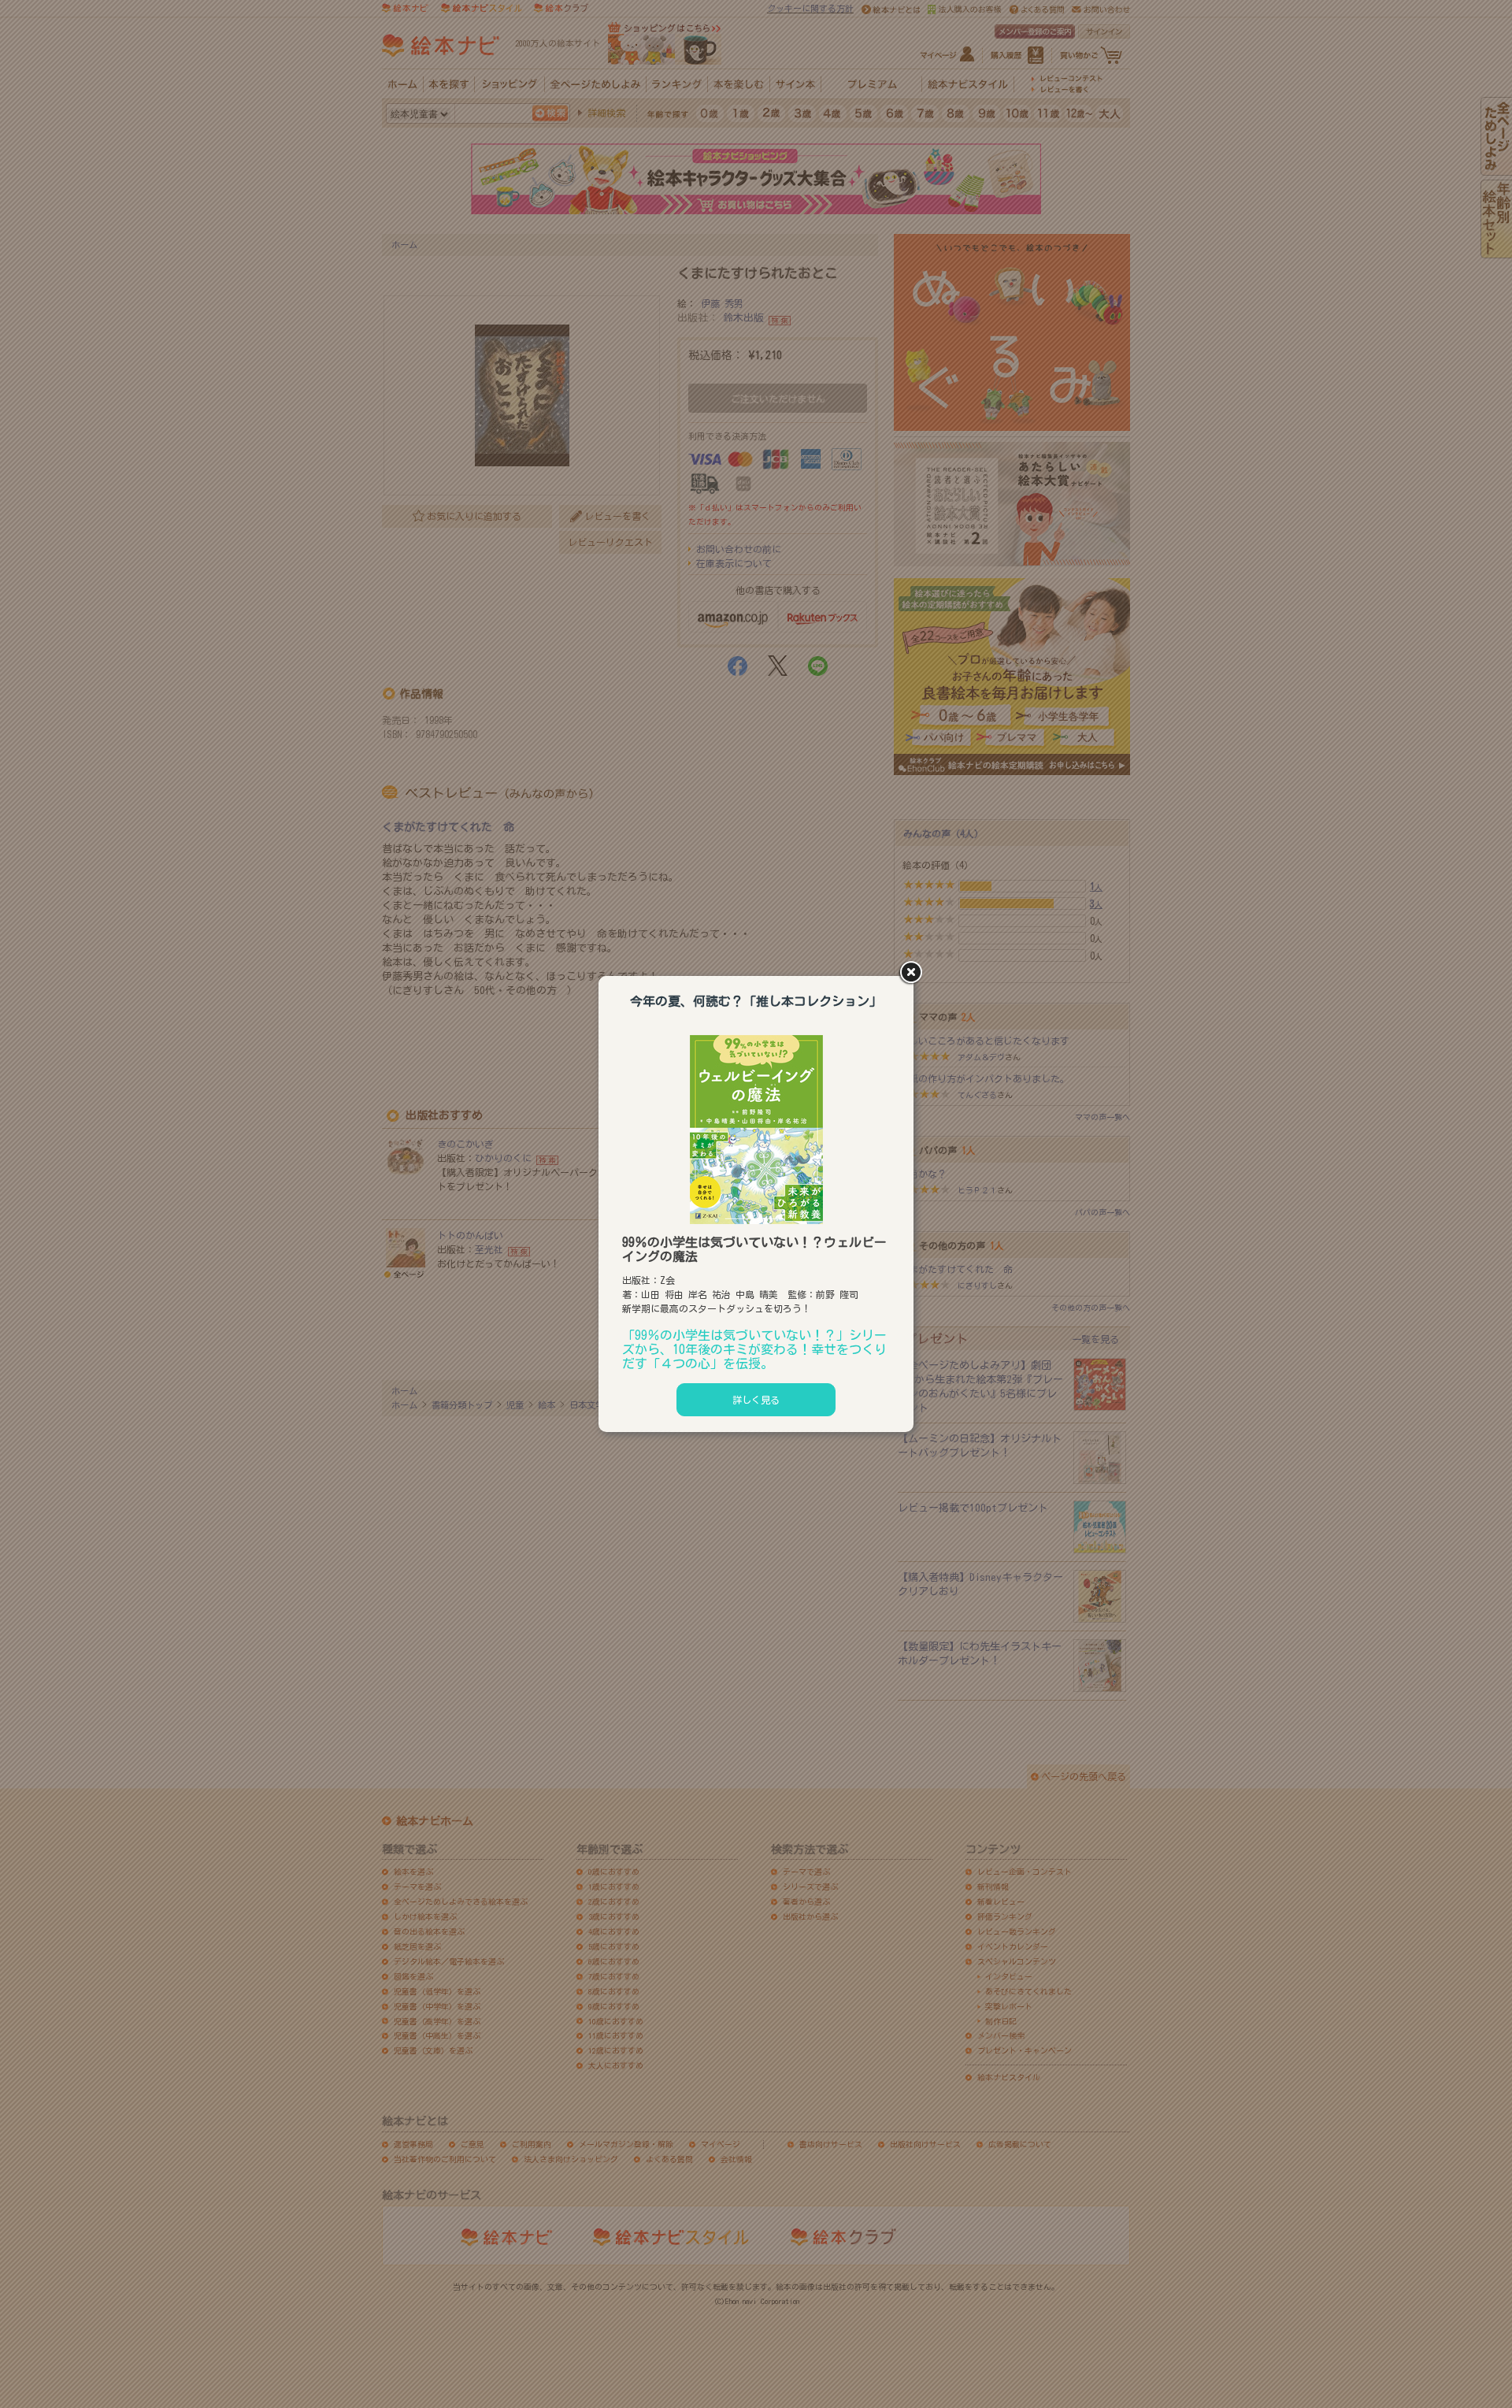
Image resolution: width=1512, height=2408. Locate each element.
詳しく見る (756, 1400)
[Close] (913, 974)
